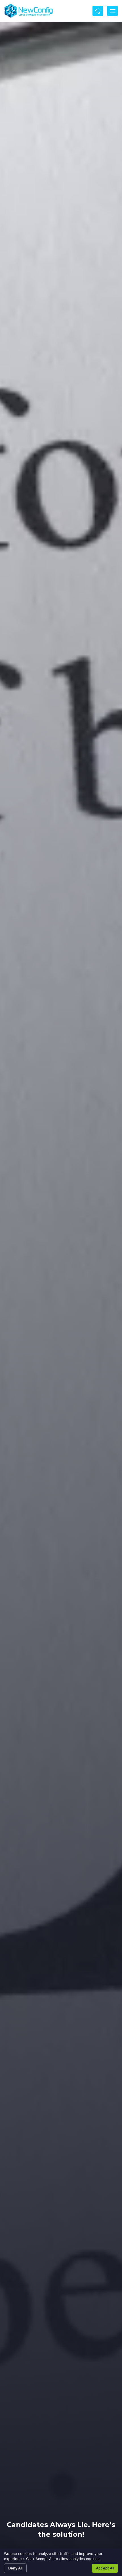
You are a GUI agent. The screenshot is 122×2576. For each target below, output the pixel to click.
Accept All (105, 2568)
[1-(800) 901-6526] (98, 11)
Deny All (15, 2568)
